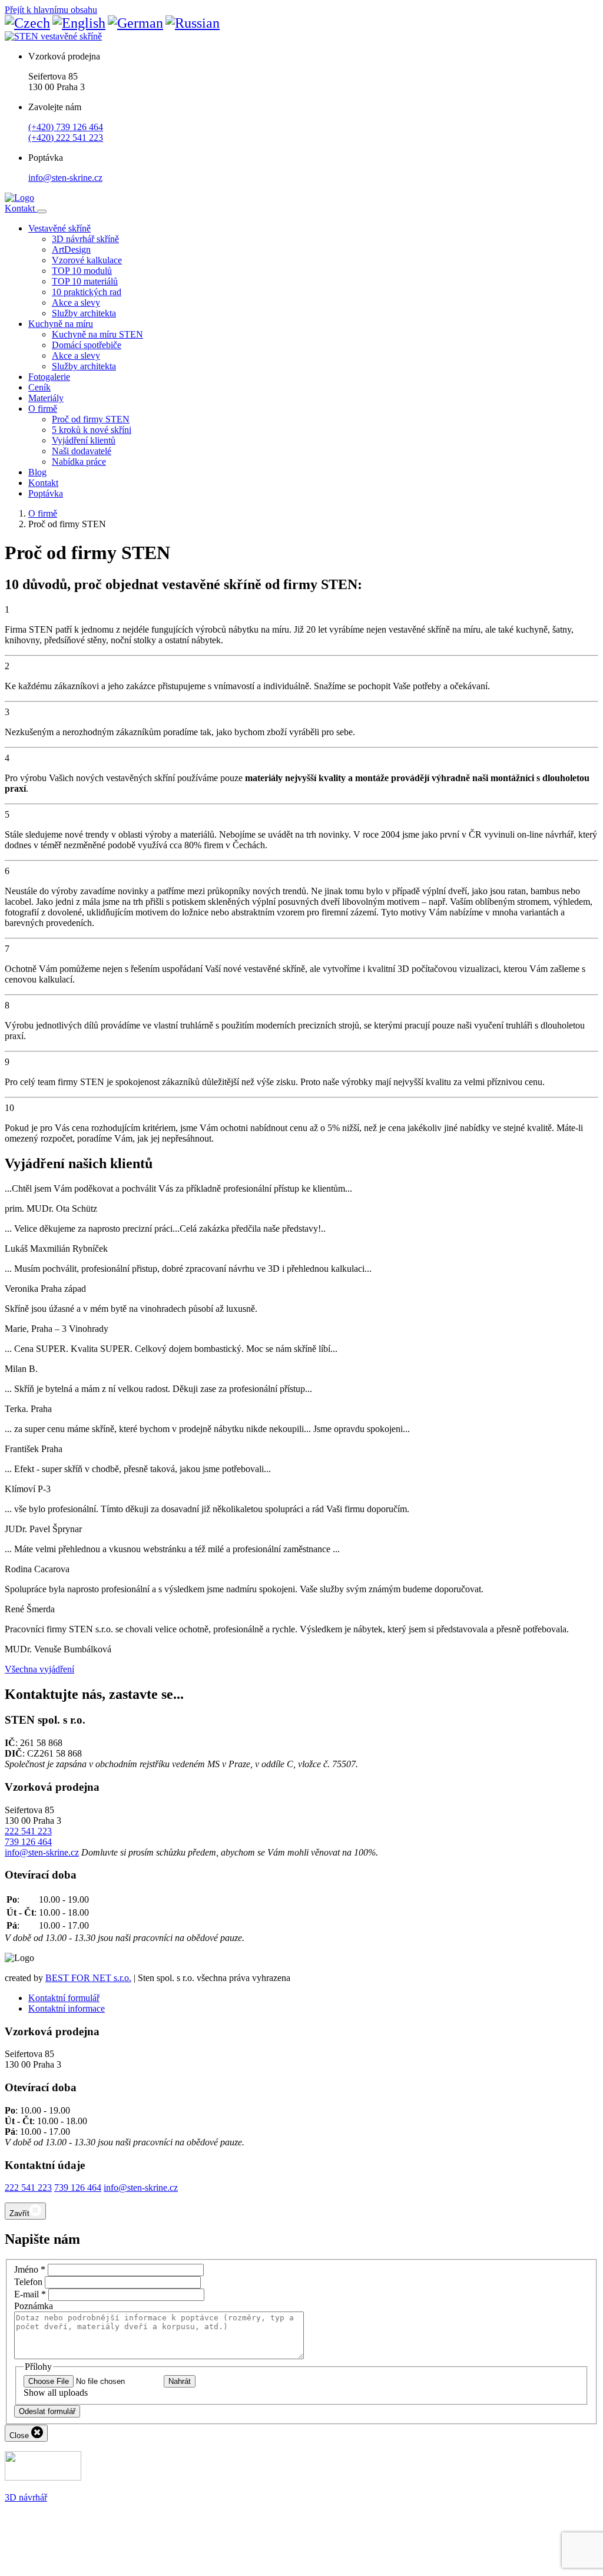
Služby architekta (84, 313)
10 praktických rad (87, 292)
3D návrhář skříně (85, 239)
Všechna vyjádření (39, 1669)
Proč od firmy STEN (91, 419)
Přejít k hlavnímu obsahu (51, 10)
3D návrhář (26, 2497)
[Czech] (27, 23)
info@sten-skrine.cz (65, 178)
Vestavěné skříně (59, 228)
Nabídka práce (79, 462)
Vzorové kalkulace (87, 260)
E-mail (30, 2294)
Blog (37, 472)
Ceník (39, 387)
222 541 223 (28, 1831)
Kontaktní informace (67, 2008)
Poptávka (46, 493)
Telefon (28, 2282)
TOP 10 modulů (82, 271)
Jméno (30, 2269)
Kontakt (21, 208)
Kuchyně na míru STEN (97, 334)
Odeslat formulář (47, 2411)
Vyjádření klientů (84, 440)
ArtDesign (71, 249)
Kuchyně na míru (61, 324)
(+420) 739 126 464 (66, 127)
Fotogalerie (49, 377)
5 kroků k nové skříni (92, 430)
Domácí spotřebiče (87, 345)
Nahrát (180, 2381)
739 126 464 (28, 1842)
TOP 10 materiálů (85, 281)
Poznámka (34, 2306)
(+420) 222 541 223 (66, 138)
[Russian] (193, 23)
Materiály (46, 398)
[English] (79, 23)
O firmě (43, 409)
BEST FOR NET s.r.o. (88, 1978)
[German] (135, 23)
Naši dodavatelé (82, 451)
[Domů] (19, 198)
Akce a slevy (76, 302)
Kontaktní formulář (64, 1998)
